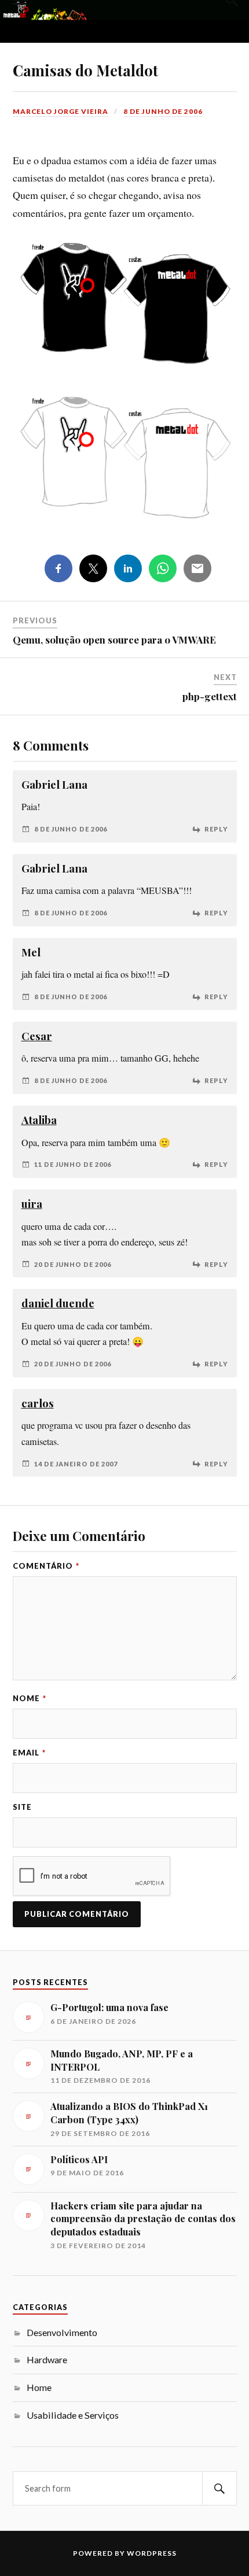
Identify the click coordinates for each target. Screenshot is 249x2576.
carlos (38, 1403)
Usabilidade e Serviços (73, 2415)
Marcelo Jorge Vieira (61, 111)
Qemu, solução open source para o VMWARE (114, 640)
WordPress (152, 2553)
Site (22, 1807)
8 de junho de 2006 (163, 111)
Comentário (46, 1566)
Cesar (37, 1036)
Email (29, 1753)
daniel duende (58, 1303)
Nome (30, 1698)
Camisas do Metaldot (85, 70)
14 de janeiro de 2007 (76, 1464)
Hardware (47, 2359)
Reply (216, 829)
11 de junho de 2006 (73, 1164)
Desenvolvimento (62, 2332)
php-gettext (210, 696)
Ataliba (39, 1120)
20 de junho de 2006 (73, 1264)
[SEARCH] (219, 2488)
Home (39, 2387)
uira (32, 1204)
